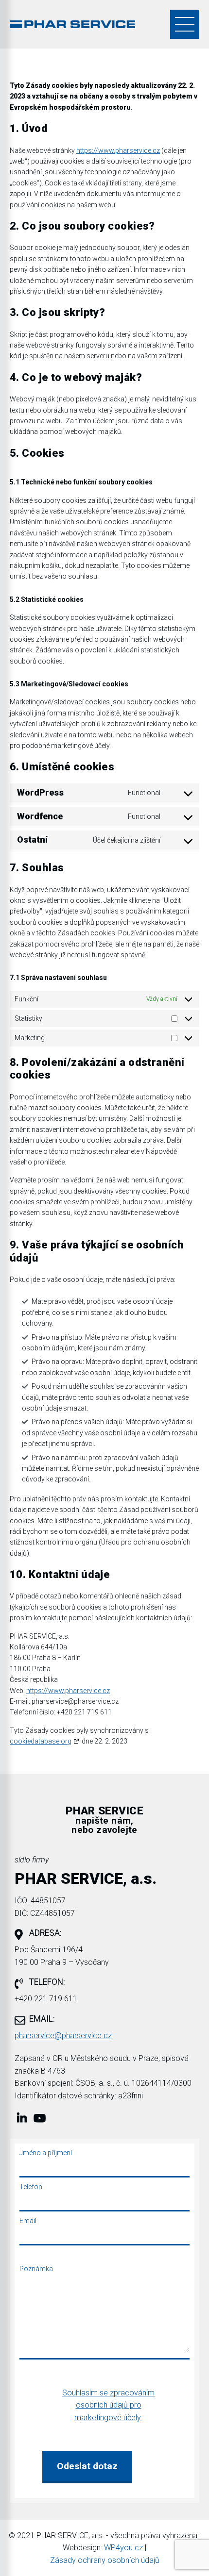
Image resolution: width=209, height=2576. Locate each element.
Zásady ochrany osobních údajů (105, 2560)
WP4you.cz (123, 2548)
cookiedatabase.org (41, 1741)
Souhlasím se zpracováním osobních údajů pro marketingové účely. (108, 2405)
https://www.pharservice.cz (118, 150)
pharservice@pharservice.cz (63, 2036)
